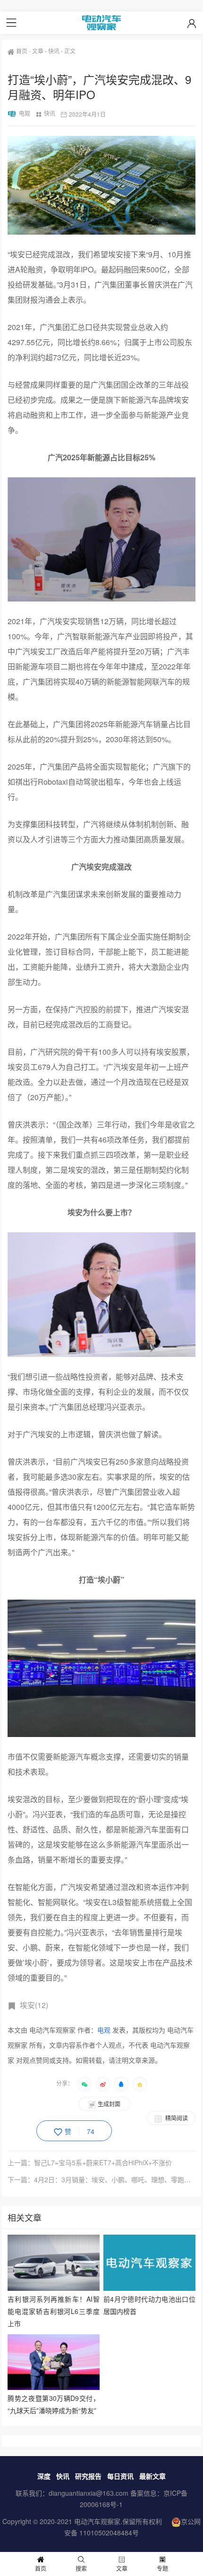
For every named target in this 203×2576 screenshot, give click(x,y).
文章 (38, 51)
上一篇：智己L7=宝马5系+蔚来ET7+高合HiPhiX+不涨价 (90, 2162)
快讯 (54, 51)
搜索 (81, 2568)
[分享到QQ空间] (140, 2084)
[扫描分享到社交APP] (85, 2084)
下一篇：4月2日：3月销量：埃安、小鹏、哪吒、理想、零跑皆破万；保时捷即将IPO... (101, 2179)
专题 (162, 2568)
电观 (25, 113)
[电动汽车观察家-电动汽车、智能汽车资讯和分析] (101, 23)
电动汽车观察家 (97, 2521)
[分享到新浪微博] (103, 2084)
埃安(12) (34, 2005)
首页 (22, 51)
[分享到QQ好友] (121, 2084)
